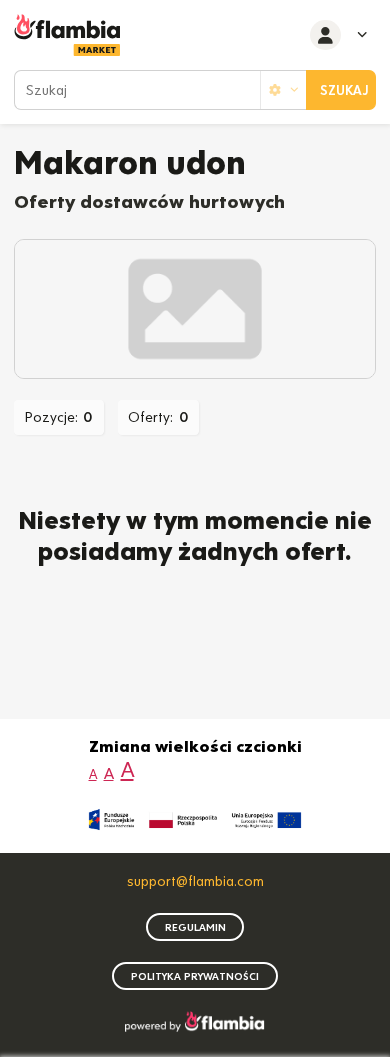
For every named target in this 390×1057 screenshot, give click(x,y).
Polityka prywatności (195, 976)
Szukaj (344, 90)
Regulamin (195, 927)
